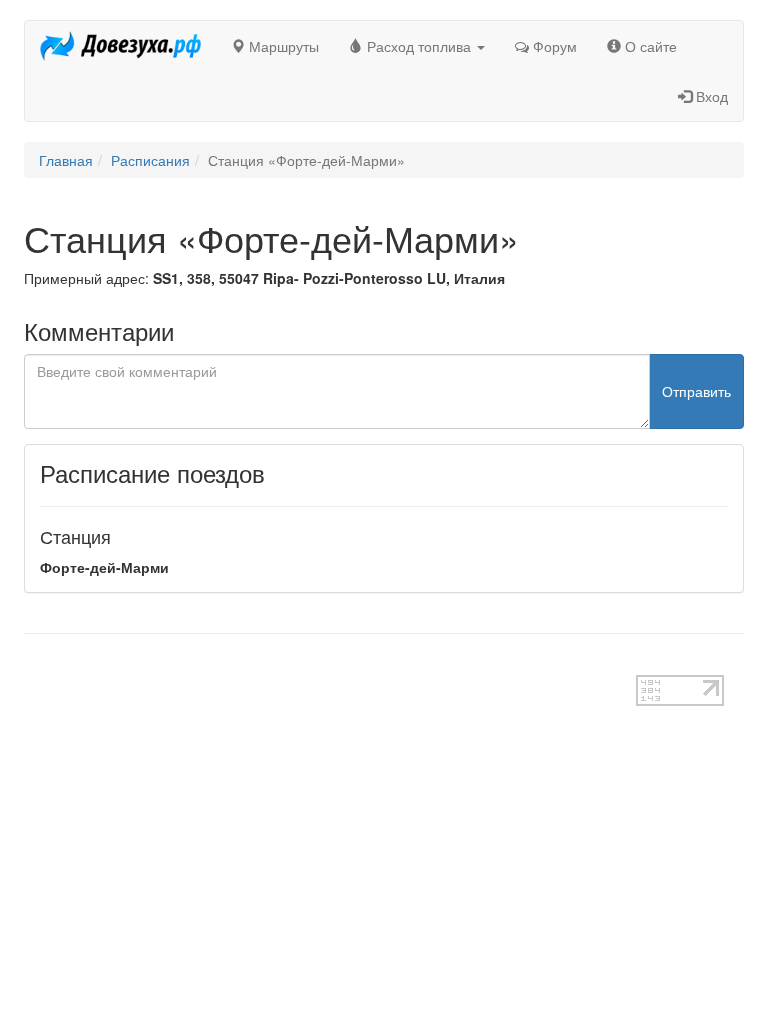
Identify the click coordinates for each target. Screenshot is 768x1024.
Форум (553, 46)
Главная (66, 160)
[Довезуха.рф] (120, 46)
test (35, 665)
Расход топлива (419, 46)
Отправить (696, 391)
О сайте (649, 46)
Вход (710, 96)
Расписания (150, 160)
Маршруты (282, 46)
